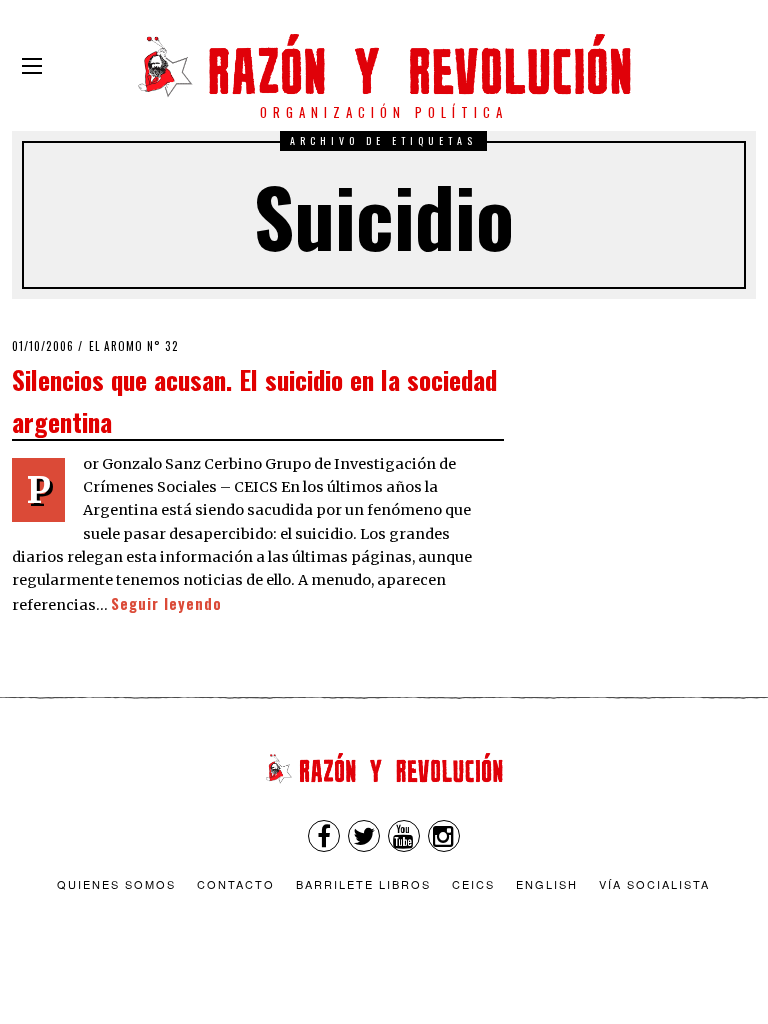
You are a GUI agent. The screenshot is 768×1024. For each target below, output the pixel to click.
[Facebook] (324, 836)
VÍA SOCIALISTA (654, 884)
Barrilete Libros (363, 884)
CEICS (473, 884)
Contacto (236, 884)
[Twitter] (364, 836)
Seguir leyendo (166, 603)
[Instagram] (444, 836)
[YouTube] (404, 836)
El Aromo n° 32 (134, 346)
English (547, 884)
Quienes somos (116, 884)
